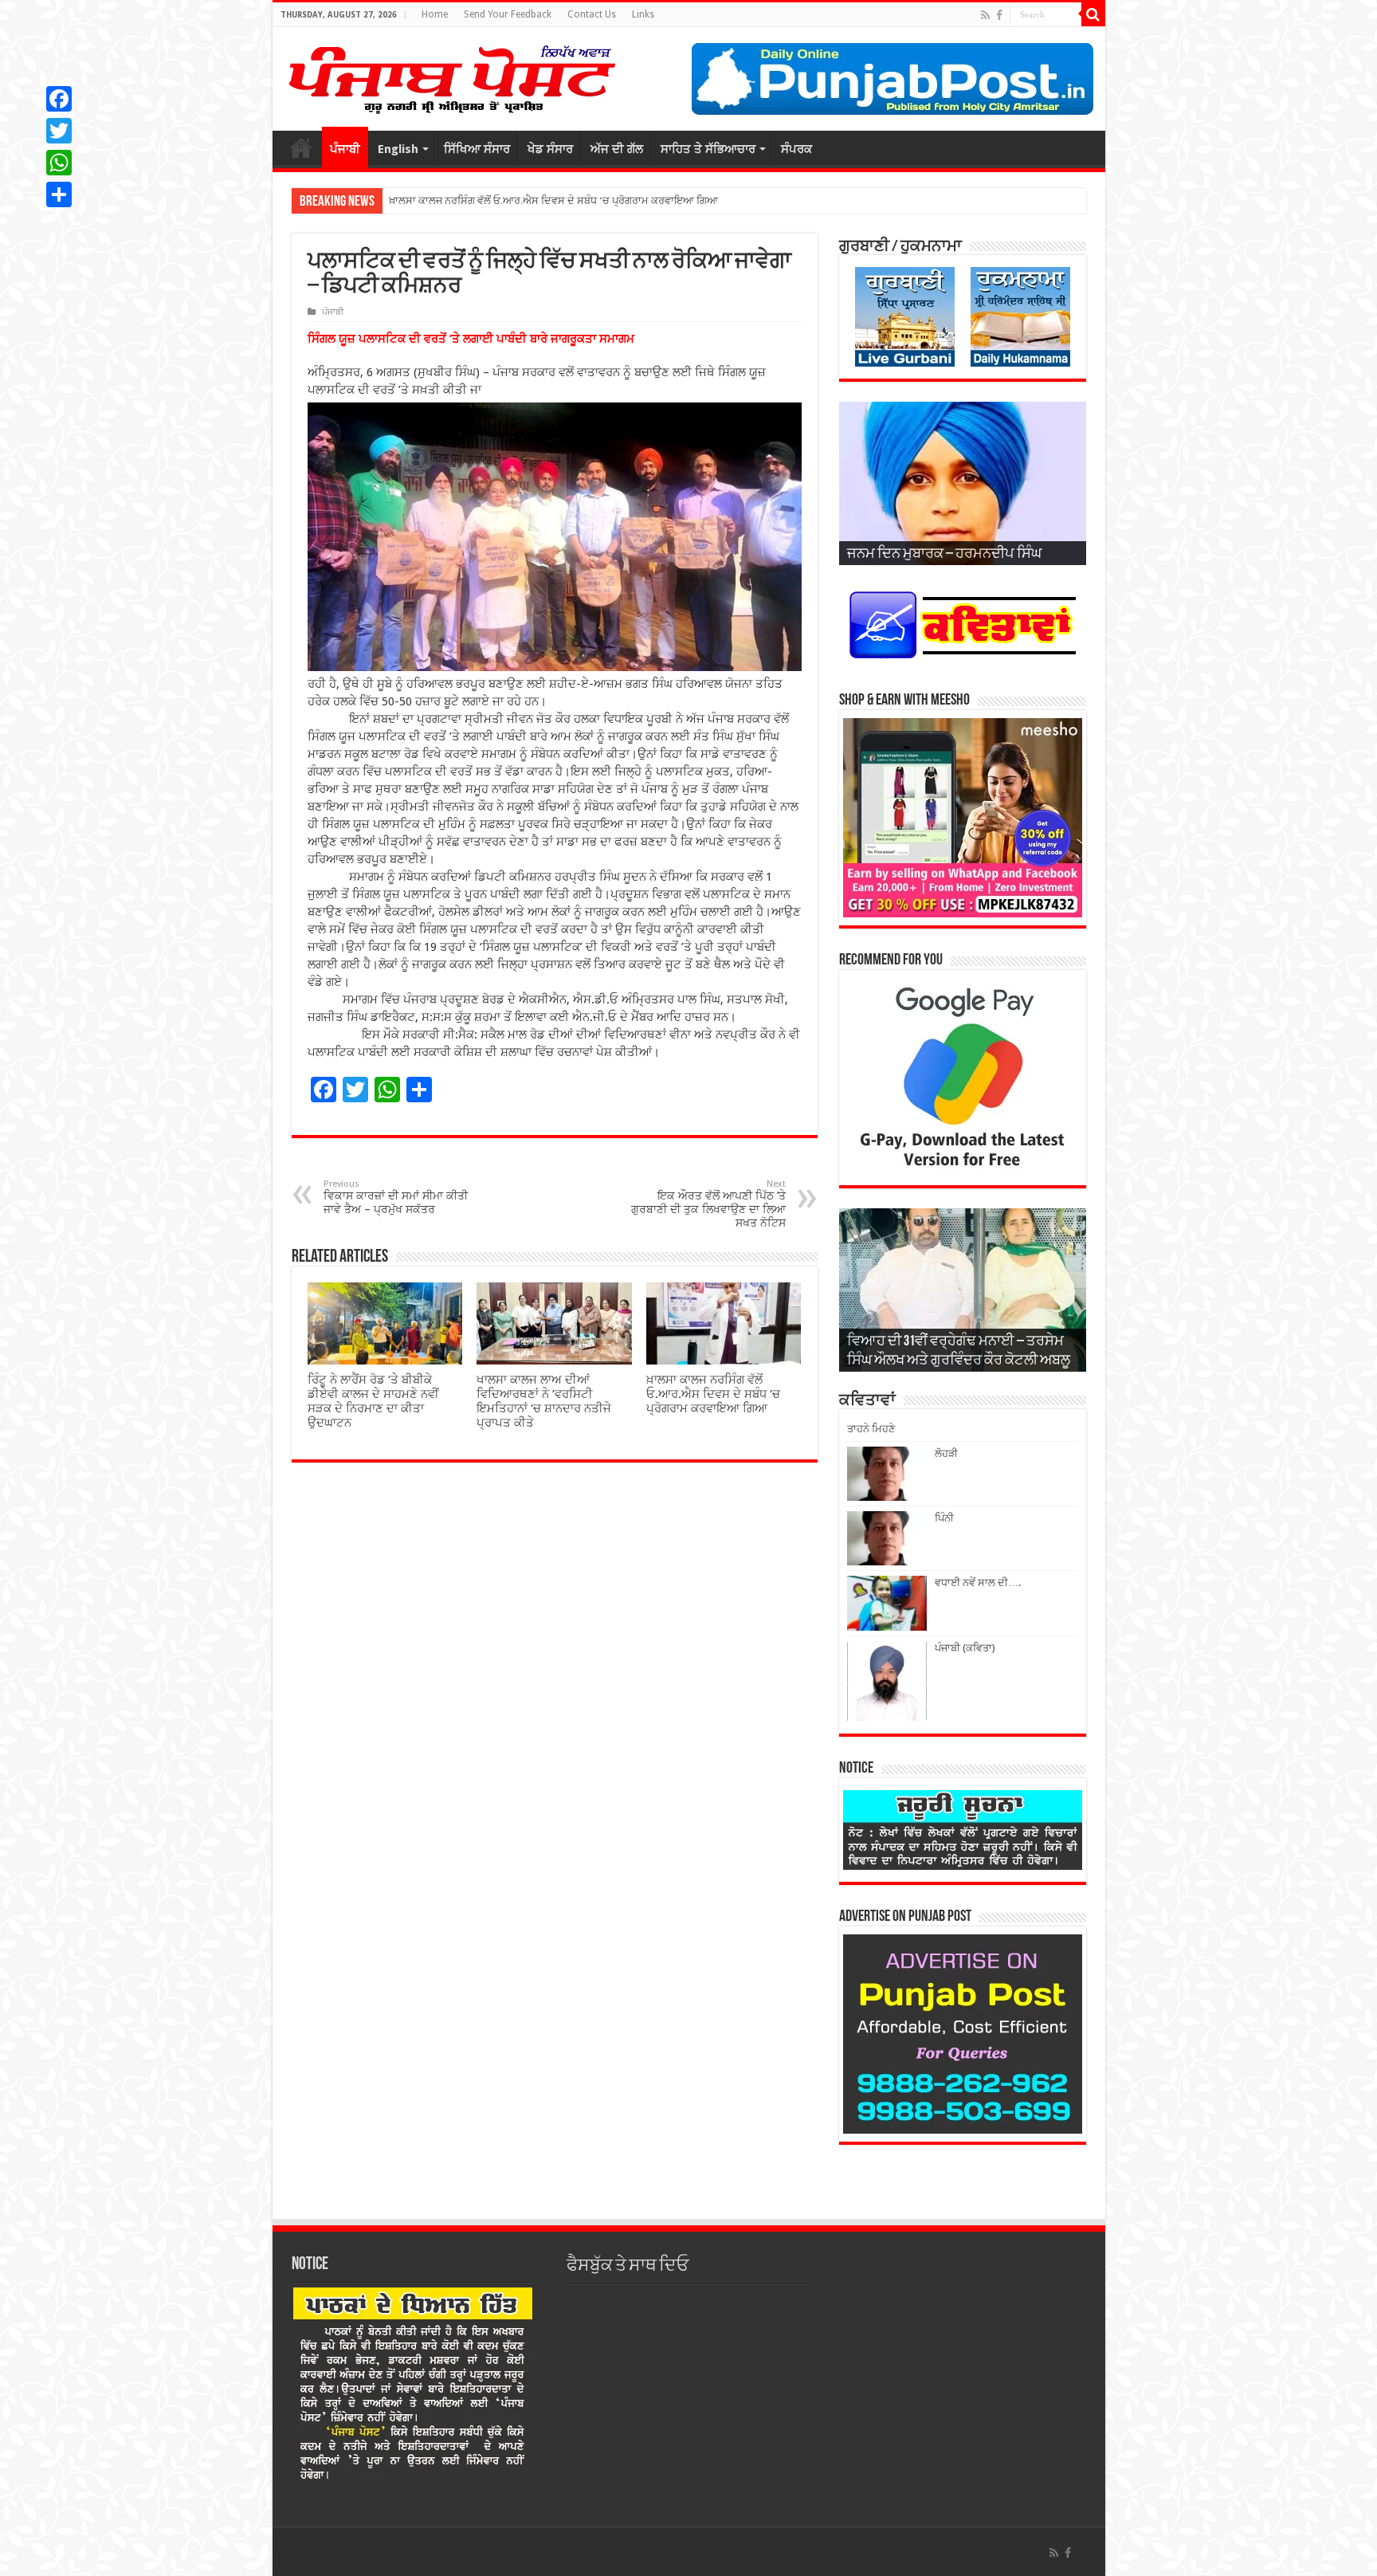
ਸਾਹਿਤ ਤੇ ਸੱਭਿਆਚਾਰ (708, 149)
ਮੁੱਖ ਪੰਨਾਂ (301, 147)
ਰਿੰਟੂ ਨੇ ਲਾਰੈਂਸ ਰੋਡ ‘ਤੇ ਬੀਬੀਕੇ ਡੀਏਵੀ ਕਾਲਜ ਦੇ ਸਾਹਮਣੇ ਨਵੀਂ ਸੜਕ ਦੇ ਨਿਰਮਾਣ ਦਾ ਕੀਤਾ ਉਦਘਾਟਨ (373, 1401)
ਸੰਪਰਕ (796, 149)
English (398, 149)
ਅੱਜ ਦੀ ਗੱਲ (617, 149)
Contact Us (592, 14)
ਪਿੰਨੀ (944, 1518)
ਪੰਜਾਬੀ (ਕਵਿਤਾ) (965, 1648)
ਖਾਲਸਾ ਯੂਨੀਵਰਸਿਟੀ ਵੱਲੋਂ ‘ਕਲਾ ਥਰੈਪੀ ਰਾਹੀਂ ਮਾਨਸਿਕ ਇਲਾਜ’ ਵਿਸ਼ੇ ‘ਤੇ (523, 200)
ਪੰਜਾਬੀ (345, 149)
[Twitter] (59, 131)
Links (643, 14)
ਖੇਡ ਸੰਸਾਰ (550, 149)
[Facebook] (999, 15)
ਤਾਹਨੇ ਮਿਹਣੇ (871, 1429)
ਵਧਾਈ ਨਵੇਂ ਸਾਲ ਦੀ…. (978, 1583)
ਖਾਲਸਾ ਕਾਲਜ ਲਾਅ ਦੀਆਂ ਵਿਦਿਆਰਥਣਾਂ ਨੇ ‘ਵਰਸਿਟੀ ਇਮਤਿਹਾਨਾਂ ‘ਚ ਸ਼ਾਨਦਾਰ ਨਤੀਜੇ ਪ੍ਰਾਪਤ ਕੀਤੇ (544, 1401)
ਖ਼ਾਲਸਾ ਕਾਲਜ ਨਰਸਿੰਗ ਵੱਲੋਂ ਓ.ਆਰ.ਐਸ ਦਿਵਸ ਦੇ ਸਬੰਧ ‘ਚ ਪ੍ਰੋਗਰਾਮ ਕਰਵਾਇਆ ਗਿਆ (713, 1394)
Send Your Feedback (508, 14)
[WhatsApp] (59, 163)
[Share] (59, 194)
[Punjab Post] (451, 76)
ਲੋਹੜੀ (946, 1453)
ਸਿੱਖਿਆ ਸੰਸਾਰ (477, 149)
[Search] (1093, 14)
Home (435, 14)
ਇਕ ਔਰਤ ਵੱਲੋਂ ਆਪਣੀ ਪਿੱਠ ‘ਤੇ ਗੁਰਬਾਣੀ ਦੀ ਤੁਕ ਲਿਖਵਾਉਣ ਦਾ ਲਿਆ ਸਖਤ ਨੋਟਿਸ (708, 1204)
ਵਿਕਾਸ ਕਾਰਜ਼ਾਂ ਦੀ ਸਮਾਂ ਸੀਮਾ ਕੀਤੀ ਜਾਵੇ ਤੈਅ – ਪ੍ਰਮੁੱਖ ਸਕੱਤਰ (396, 1197)
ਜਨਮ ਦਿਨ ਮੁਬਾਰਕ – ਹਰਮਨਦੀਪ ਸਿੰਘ (944, 555)
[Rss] (985, 15)
